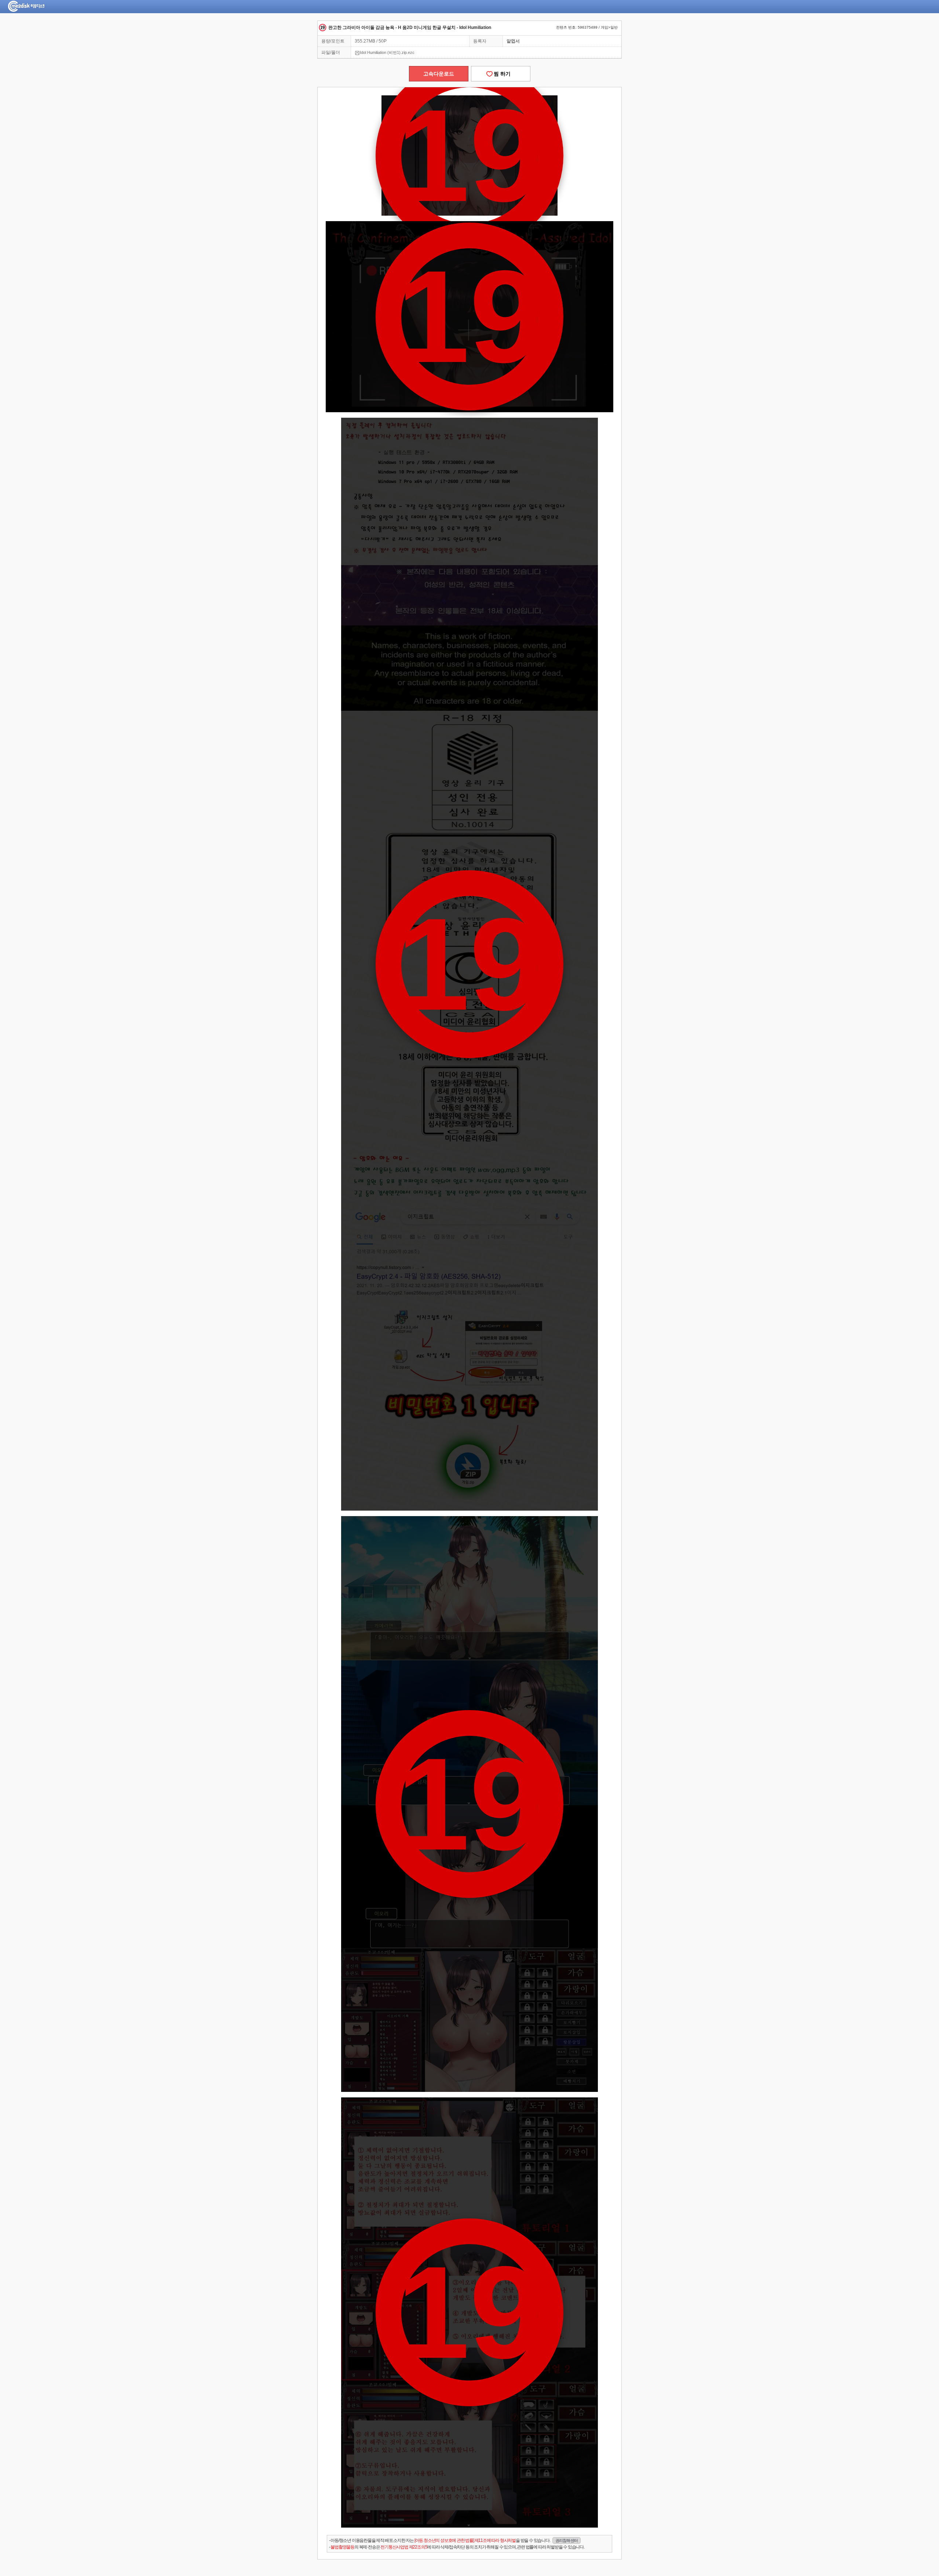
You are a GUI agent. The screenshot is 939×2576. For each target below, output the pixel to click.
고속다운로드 (439, 74)
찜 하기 (501, 74)
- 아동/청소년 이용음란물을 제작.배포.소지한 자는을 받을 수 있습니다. (453, 2540)
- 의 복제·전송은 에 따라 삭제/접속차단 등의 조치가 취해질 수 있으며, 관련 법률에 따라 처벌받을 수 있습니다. (457, 2547)
